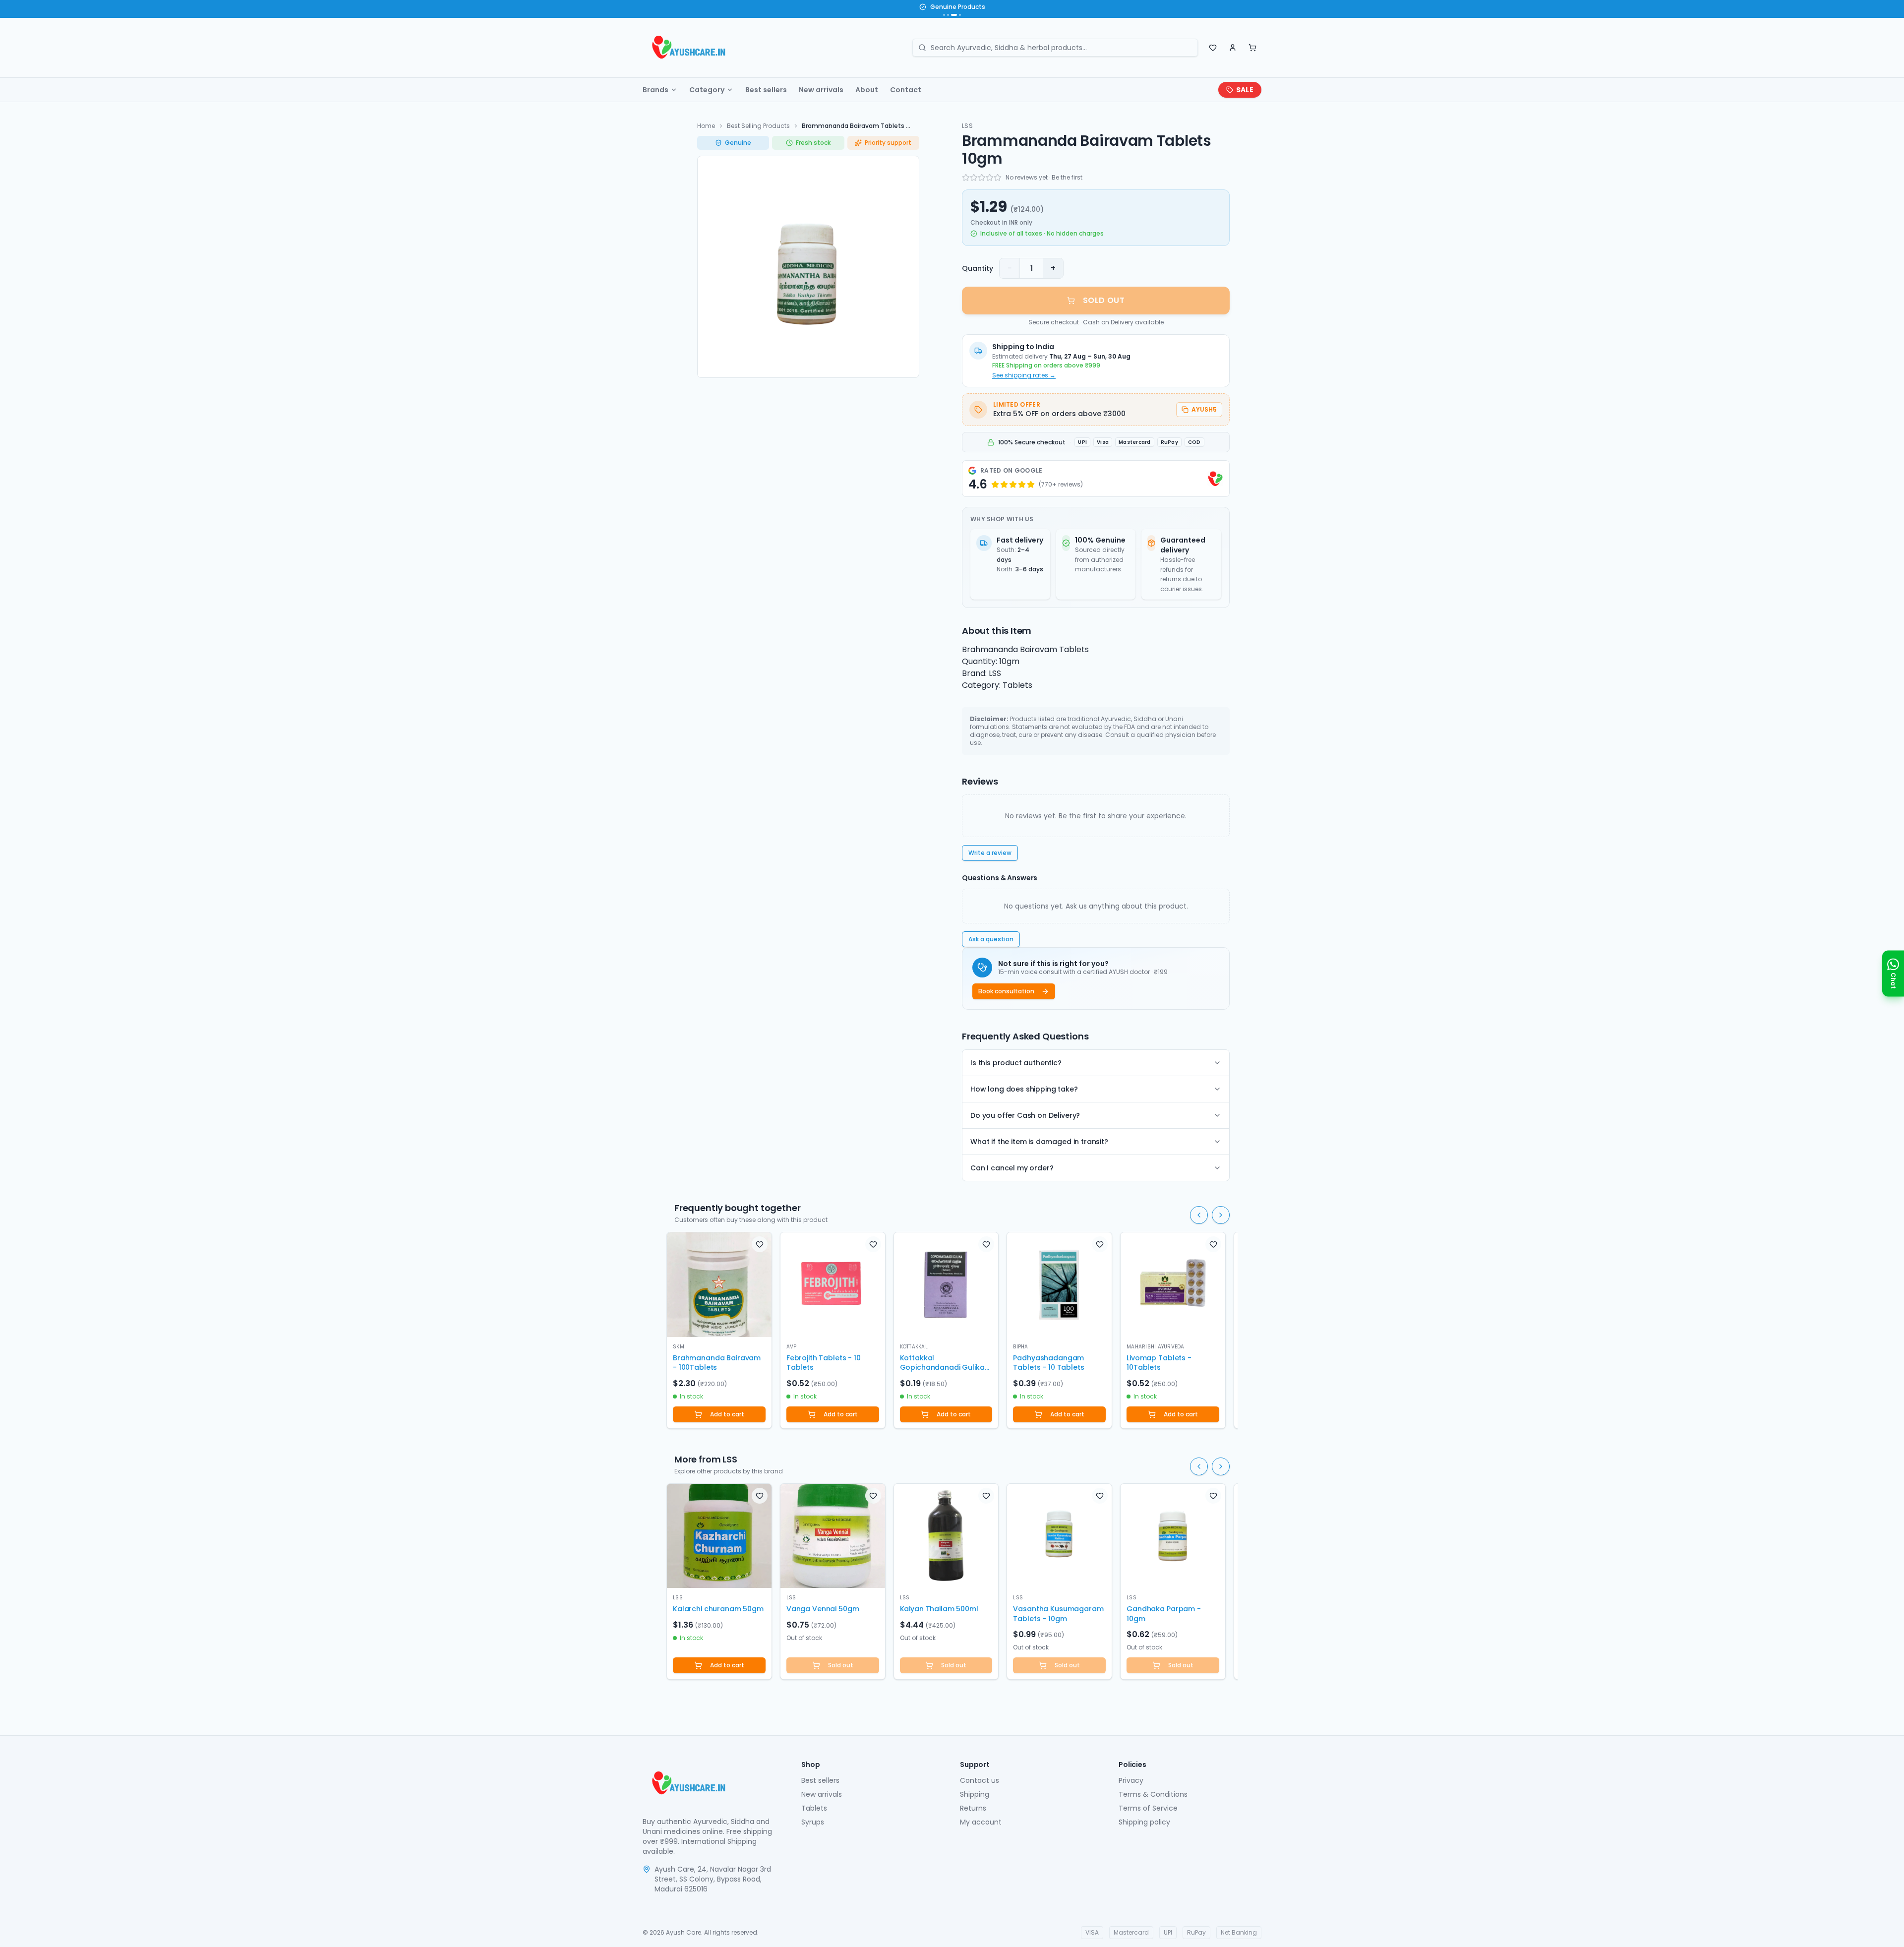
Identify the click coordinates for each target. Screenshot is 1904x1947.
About (867, 90)
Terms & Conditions (1153, 1794)
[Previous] (1199, 1215)
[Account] (1233, 48)
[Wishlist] (1213, 48)
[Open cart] (1252, 48)
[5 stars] (998, 178)
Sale (1245, 90)
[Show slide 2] (948, 15)
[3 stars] (982, 178)
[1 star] (966, 178)
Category (707, 90)
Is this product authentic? (1016, 1063)
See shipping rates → (1024, 375)
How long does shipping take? (1024, 1089)
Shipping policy (1144, 1822)
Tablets (814, 1808)
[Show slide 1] (944, 15)
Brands (655, 90)
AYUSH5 (1204, 409)
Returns (973, 1808)
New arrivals (821, 90)
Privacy (1131, 1780)
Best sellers (766, 90)
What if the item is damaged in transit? (1039, 1142)
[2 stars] (974, 178)
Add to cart (727, 1414)
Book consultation (1006, 991)
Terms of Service (1148, 1808)
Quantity (978, 268)
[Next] (1221, 1215)
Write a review (990, 853)
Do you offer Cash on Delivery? (1025, 1115)
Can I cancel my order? (1012, 1168)
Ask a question (991, 939)
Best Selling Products (758, 126)
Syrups (813, 1822)
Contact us (980, 1780)
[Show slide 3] (952, 15)
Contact (906, 90)
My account (981, 1822)
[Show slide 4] (958, 15)
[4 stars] (990, 178)
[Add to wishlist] (760, 1244)
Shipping (975, 1794)
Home (706, 126)
